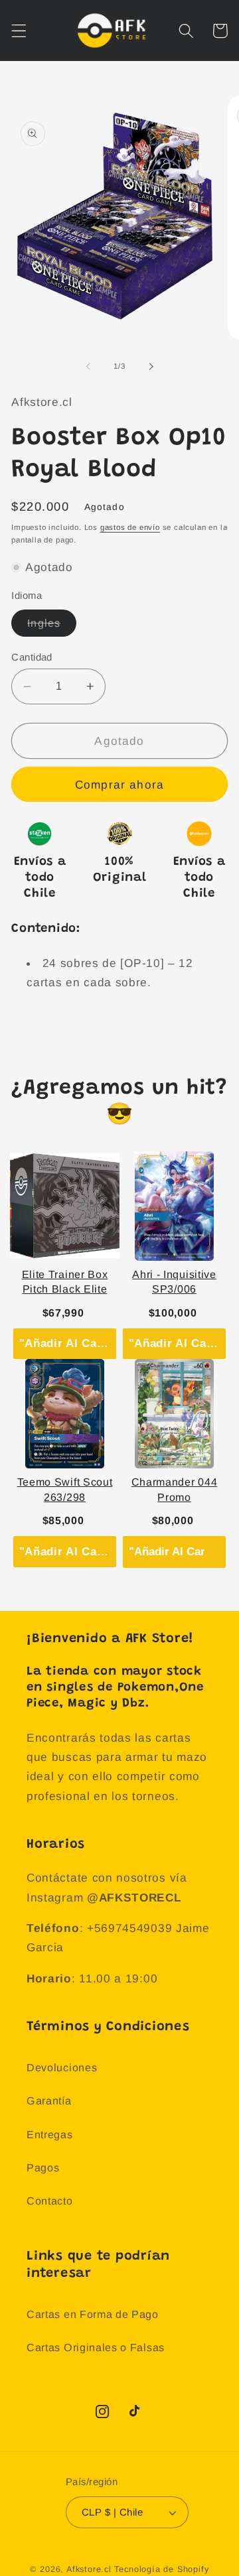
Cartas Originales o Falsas (96, 2347)
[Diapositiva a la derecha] (151, 366)
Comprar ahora (119, 785)
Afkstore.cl (89, 2569)
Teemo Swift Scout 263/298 (65, 1489)
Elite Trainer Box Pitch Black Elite (65, 1282)
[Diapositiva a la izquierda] (88, 366)
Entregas (50, 2134)
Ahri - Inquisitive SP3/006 (174, 1282)
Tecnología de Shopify (162, 2569)
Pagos (43, 2167)
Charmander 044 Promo (175, 1489)
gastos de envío (130, 527)
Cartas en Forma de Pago (93, 2314)
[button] (19, 31)
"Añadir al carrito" (68, 1343)
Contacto (50, 2201)
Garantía (49, 2100)
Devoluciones (62, 2067)
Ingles (52, 626)
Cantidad (32, 657)
